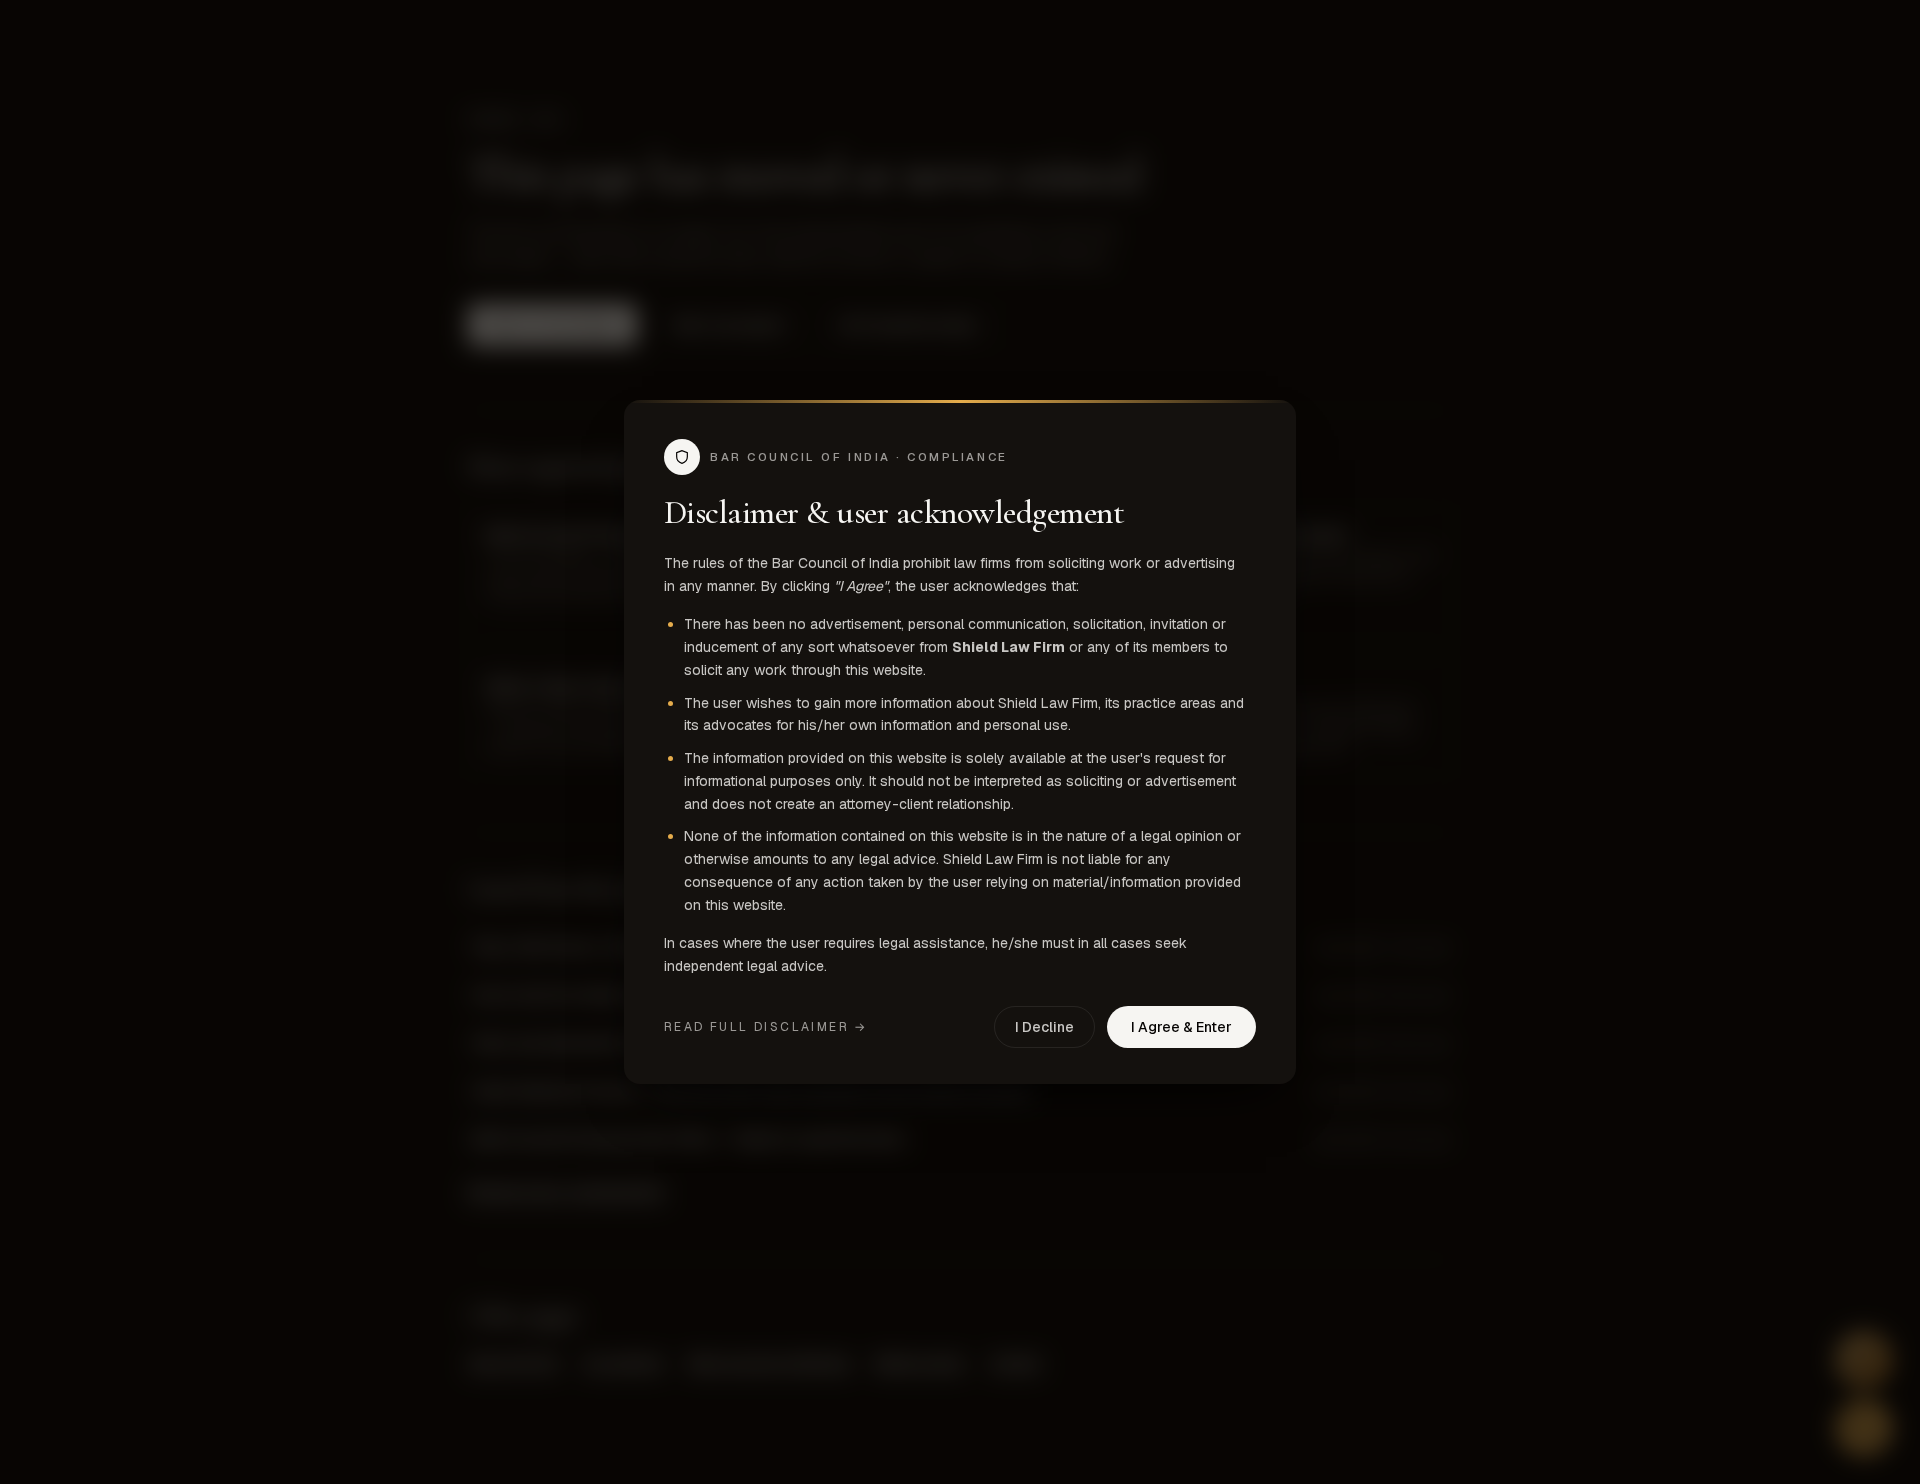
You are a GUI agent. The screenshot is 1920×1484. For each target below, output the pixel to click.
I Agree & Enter (1181, 1027)
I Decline (1044, 1027)
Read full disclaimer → (766, 1027)
